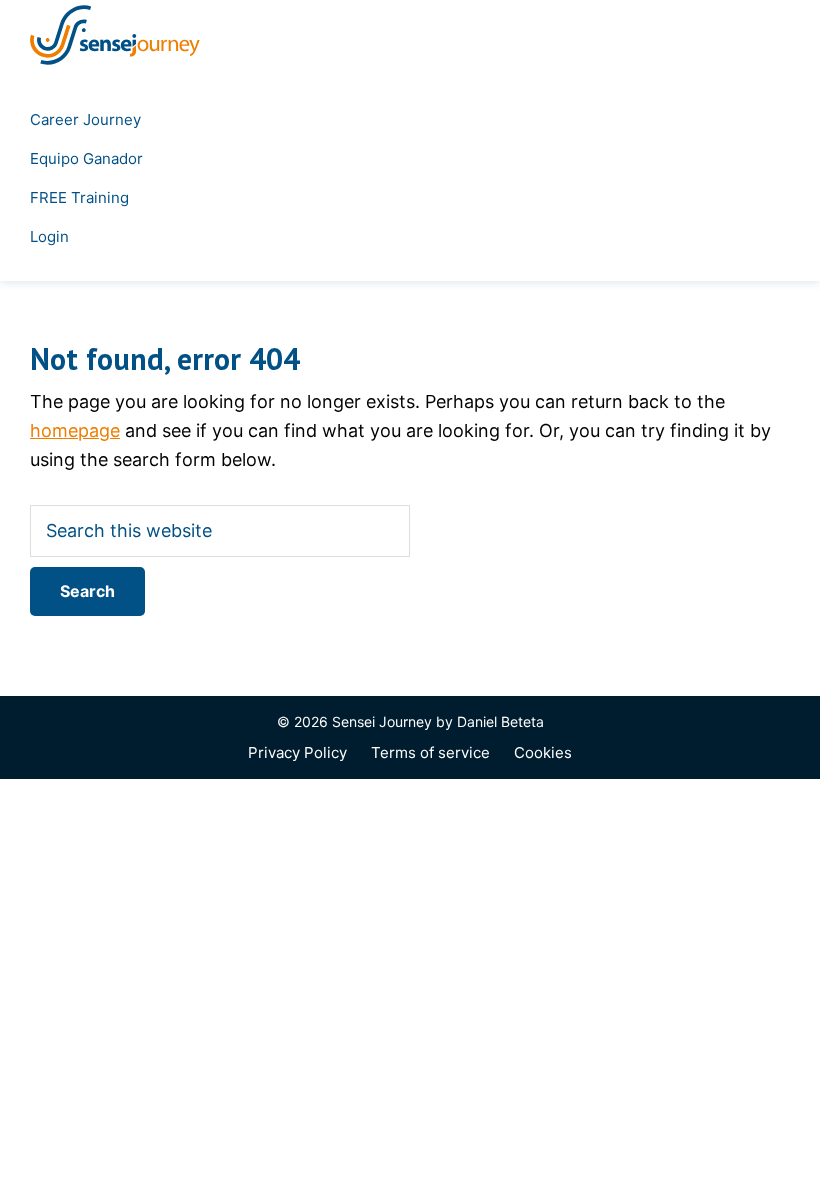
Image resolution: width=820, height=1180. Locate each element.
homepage (75, 430)
